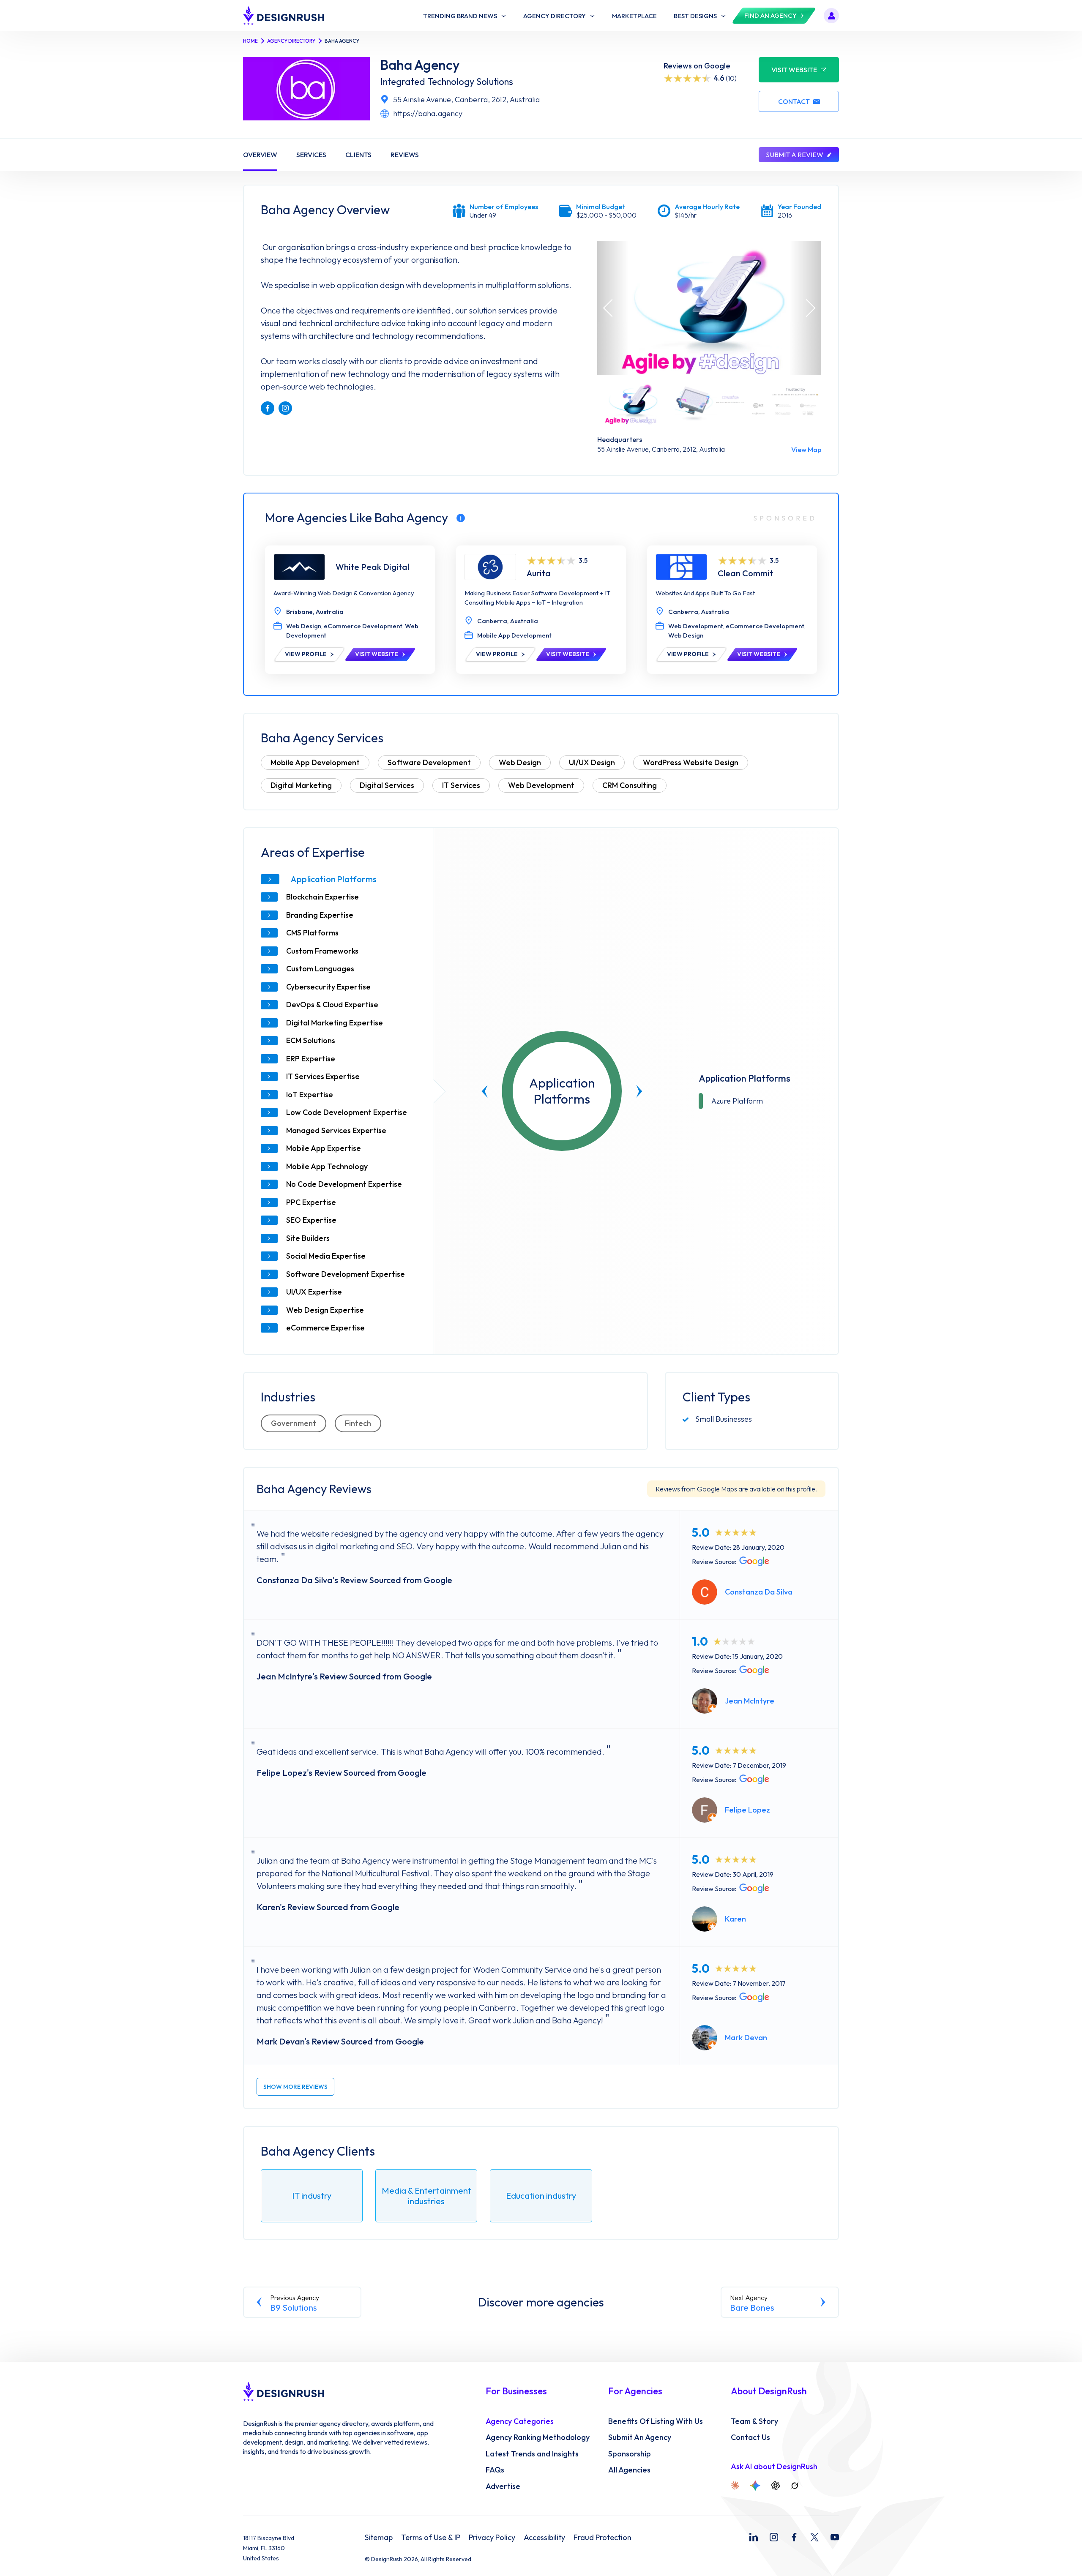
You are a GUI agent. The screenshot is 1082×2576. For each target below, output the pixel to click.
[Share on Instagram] (285, 408)
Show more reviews (295, 2087)
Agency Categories (520, 2421)
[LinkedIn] (754, 2537)
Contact (794, 101)
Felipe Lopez (747, 1810)
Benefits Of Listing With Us (656, 2421)
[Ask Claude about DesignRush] (735, 2486)
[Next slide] (639, 1091)
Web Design (520, 762)
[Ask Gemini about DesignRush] (755, 2486)
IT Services (461, 785)
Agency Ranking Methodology (538, 2437)
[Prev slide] (485, 1091)
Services (311, 155)
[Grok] (795, 2486)
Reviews (405, 155)
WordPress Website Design (691, 762)
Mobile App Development (315, 762)
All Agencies (629, 2470)
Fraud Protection (602, 2538)
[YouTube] (835, 2537)
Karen (735, 1919)
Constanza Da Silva (759, 1592)
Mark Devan (746, 2038)
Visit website (794, 70)
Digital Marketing (301, 785)
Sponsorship (630, 2454)
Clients (358, 155)
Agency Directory (291, 41)
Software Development (429, 762)
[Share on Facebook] (268, 408)
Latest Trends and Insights (532, 2454)
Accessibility (544, 2538)
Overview (260, 155)
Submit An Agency (640, 2437)
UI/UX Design (592, 762)
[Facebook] (794, 2537)
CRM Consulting (630, 785)
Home (250, 41)
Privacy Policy (492, 2538)
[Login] (831, 16)
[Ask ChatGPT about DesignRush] (776, 2486)
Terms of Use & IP (431, 2538)
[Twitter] (814, 2537)
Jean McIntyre (750, 1701)
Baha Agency (420, 65)
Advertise (503, 2486)
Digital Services (387, 785)
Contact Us (750, 2437)
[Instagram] (774, 2537)
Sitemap (379, 2538)
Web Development (541, 785)
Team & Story (754, 2421)
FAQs (495, 2470)
